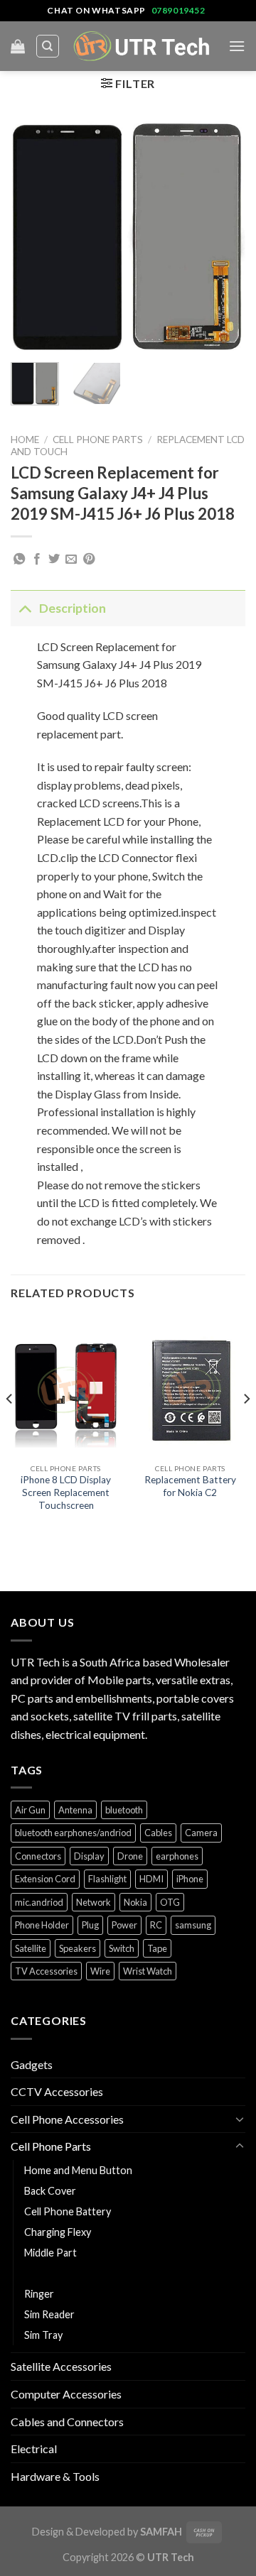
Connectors (38, 1856)
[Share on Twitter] (54, 560)
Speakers (78, 1948)
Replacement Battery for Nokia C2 (190, 1486)
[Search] (48, 46)
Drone (130, 1856)
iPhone (190, 1879)
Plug (90, 1925)
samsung (193, 1925)
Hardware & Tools (55, 2476)
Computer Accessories (66, 2394)
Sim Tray (43, 2335)
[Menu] (237, 46)
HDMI (151, 1879)
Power (124, 1925)
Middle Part (50, 2253)
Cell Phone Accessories (67, 2119)
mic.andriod (39, 1902)
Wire (100, 1971)
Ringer (39, 2294)
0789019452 (178, 10)
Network (94, 1902)
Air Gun (30, 1810)
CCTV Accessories (57, 2091)
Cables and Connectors (67, 2422)
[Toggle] (25, 608)
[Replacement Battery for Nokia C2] (190, 1386)
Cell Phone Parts (98, 440)
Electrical (34, 2449)
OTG (170, 1902)
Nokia (135, 1902)
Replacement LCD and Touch (93, 2273)
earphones (177, 1856)
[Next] (223, 236)
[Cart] (18, 46)
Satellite (31, 1948)
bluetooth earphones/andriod (73, 1833)
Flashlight (107, 1879)
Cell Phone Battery (68, 2211)
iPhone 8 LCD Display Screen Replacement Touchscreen (66, 1492)
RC (156, 1925)
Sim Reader (49, 2314)
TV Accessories (46, 1971)
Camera (201, 1833)
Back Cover (50, 2191)
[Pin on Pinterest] (89, 560)
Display (89, 1856)
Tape (157, 1948)
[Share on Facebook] (37, 560)
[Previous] (33, 236)
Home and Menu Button (78, 2170)
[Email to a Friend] (71, 560)
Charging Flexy (58, 2232)
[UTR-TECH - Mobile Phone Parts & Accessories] (142, 46)
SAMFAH (161, 2532)
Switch (122, 1948)
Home (25, 440)
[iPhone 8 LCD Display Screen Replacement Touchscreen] (66, 1386)
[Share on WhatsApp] (19, 560)
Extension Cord (45, 1879)
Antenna (75, 1810)
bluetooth (124, 1810)
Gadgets (32, 2064)
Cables (158, 1833)
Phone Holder (42, 1925)
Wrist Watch (148, 1971)
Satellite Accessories (61, 2366)
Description (73, 608)
